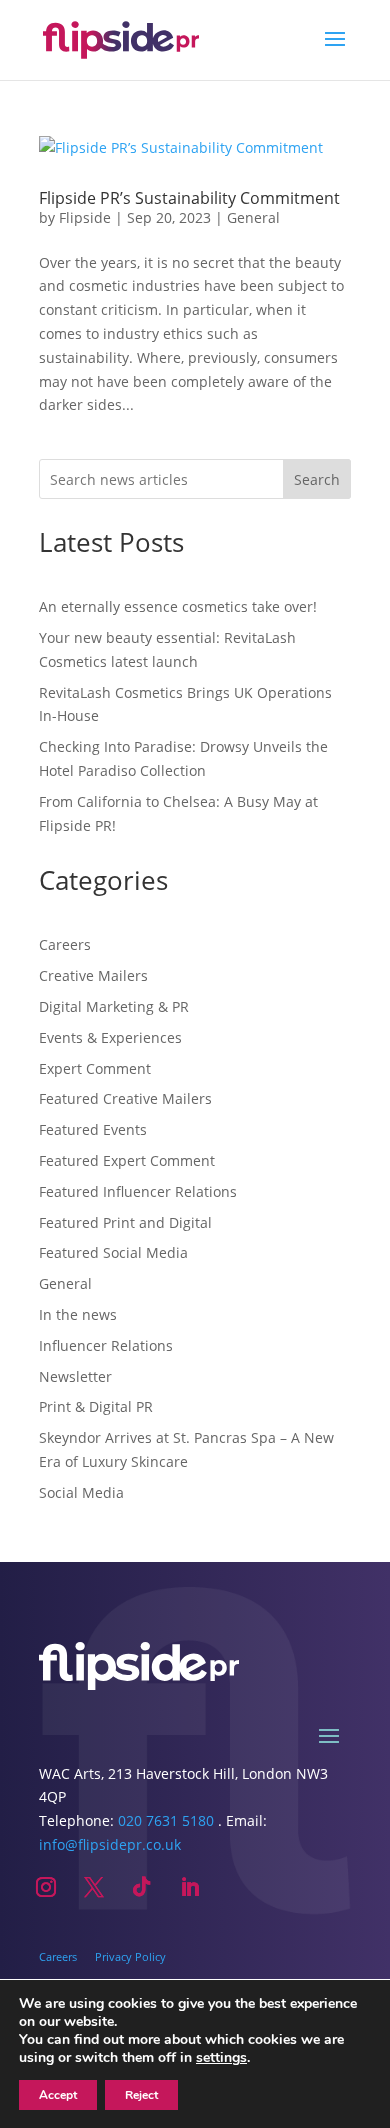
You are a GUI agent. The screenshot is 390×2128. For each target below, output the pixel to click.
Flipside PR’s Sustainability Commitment (189, 198)
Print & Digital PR (96, 1406)
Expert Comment (95, 1068)
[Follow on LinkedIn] (190, 1887)
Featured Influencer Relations (138, 1191)
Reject (141, 2095)
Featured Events (93, 1129)
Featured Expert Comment (127, 1160)
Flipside (85, 217)
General (253, 217)
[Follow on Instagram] (46, 1887)
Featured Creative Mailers (125, 1098)
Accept (58, 2095)
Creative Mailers (93, 975)
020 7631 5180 (166, 1820)
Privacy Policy (130, 1956)
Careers (65, 944)
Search (317, 479)
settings (221, 2058)
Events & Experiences (110, 1037)
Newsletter (75, 1376)
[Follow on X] (94, 1887)
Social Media (81, 1492)
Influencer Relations (106, 1345)
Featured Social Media (113, 1252)
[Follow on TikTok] (142, 1887)
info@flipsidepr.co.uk (110, 1844)
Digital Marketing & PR (114, 1006)
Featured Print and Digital (125, 1222)
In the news (78, 1314)
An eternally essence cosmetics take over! (178, 606)
